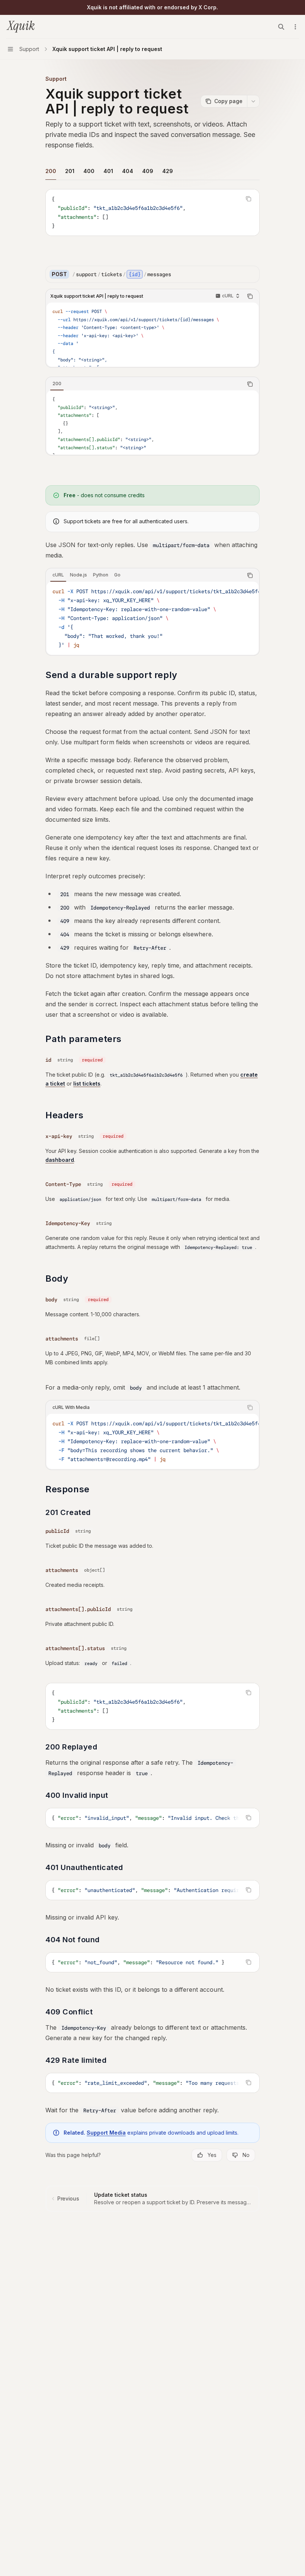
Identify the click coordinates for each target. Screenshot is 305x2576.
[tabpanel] (152, 218)
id (48, 1060)
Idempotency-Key (68, 1223)
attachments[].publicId (78, 1609)
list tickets (87, 1084)
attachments (62, 1339)
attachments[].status (75, 1648)
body (51, 1300)
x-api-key (59, 1136)
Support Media (106, 2133)
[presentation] (152, 335)
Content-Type (63, 1184)
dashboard (60, 1160)
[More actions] (295, 27)
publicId (57, 1531)
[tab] (51, 171)
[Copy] (251, 274)
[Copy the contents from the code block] (248, 199)
